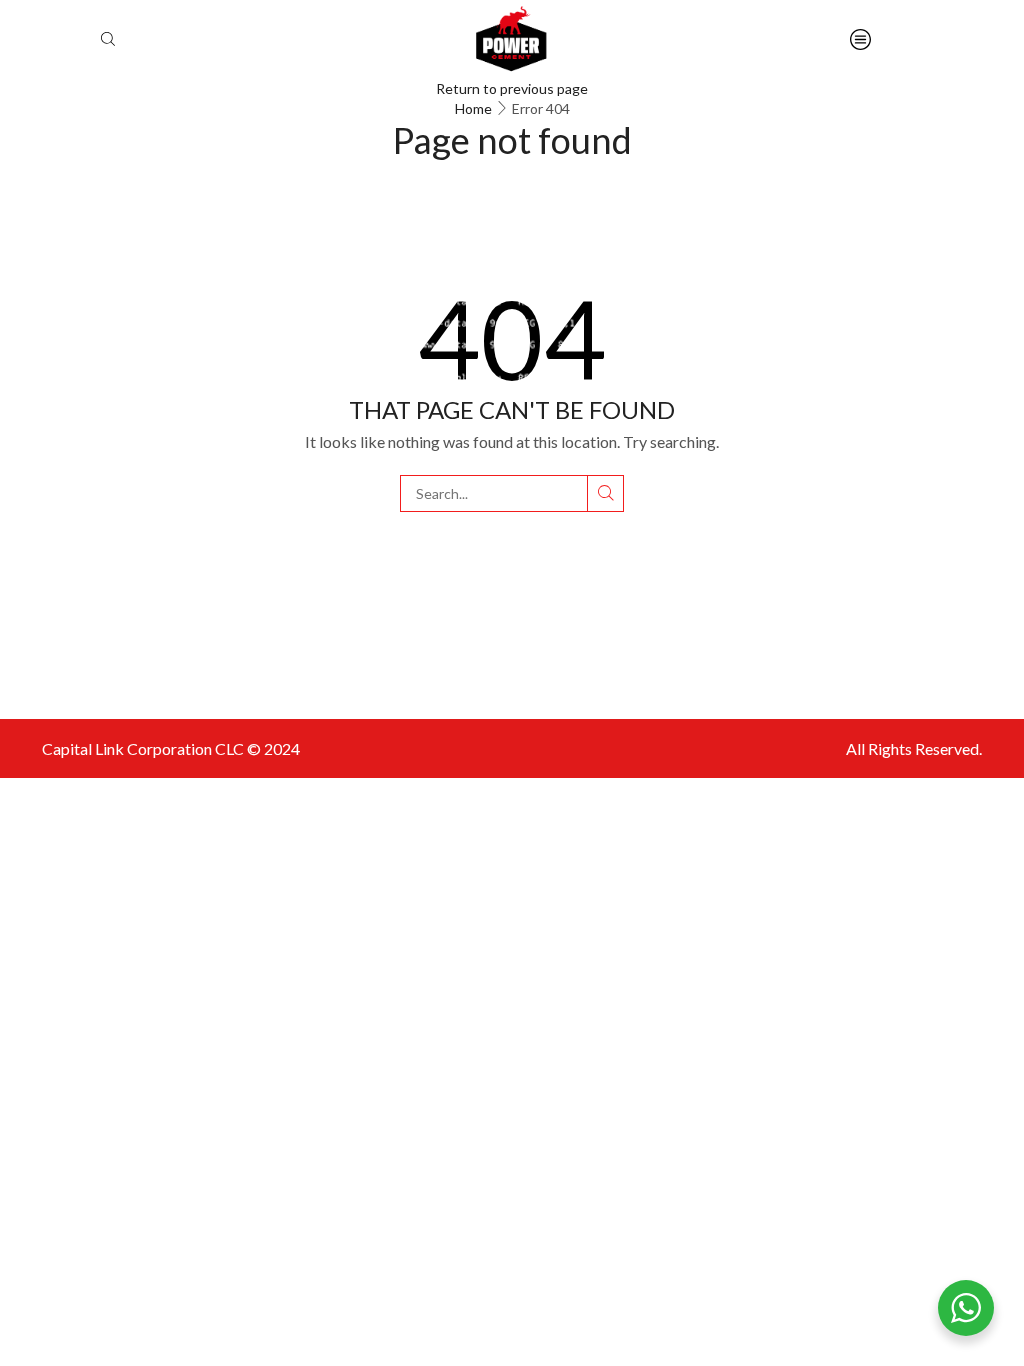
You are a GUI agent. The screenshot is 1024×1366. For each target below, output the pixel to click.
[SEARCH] (605, 493)
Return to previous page (512, 88)
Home (473, 108)
